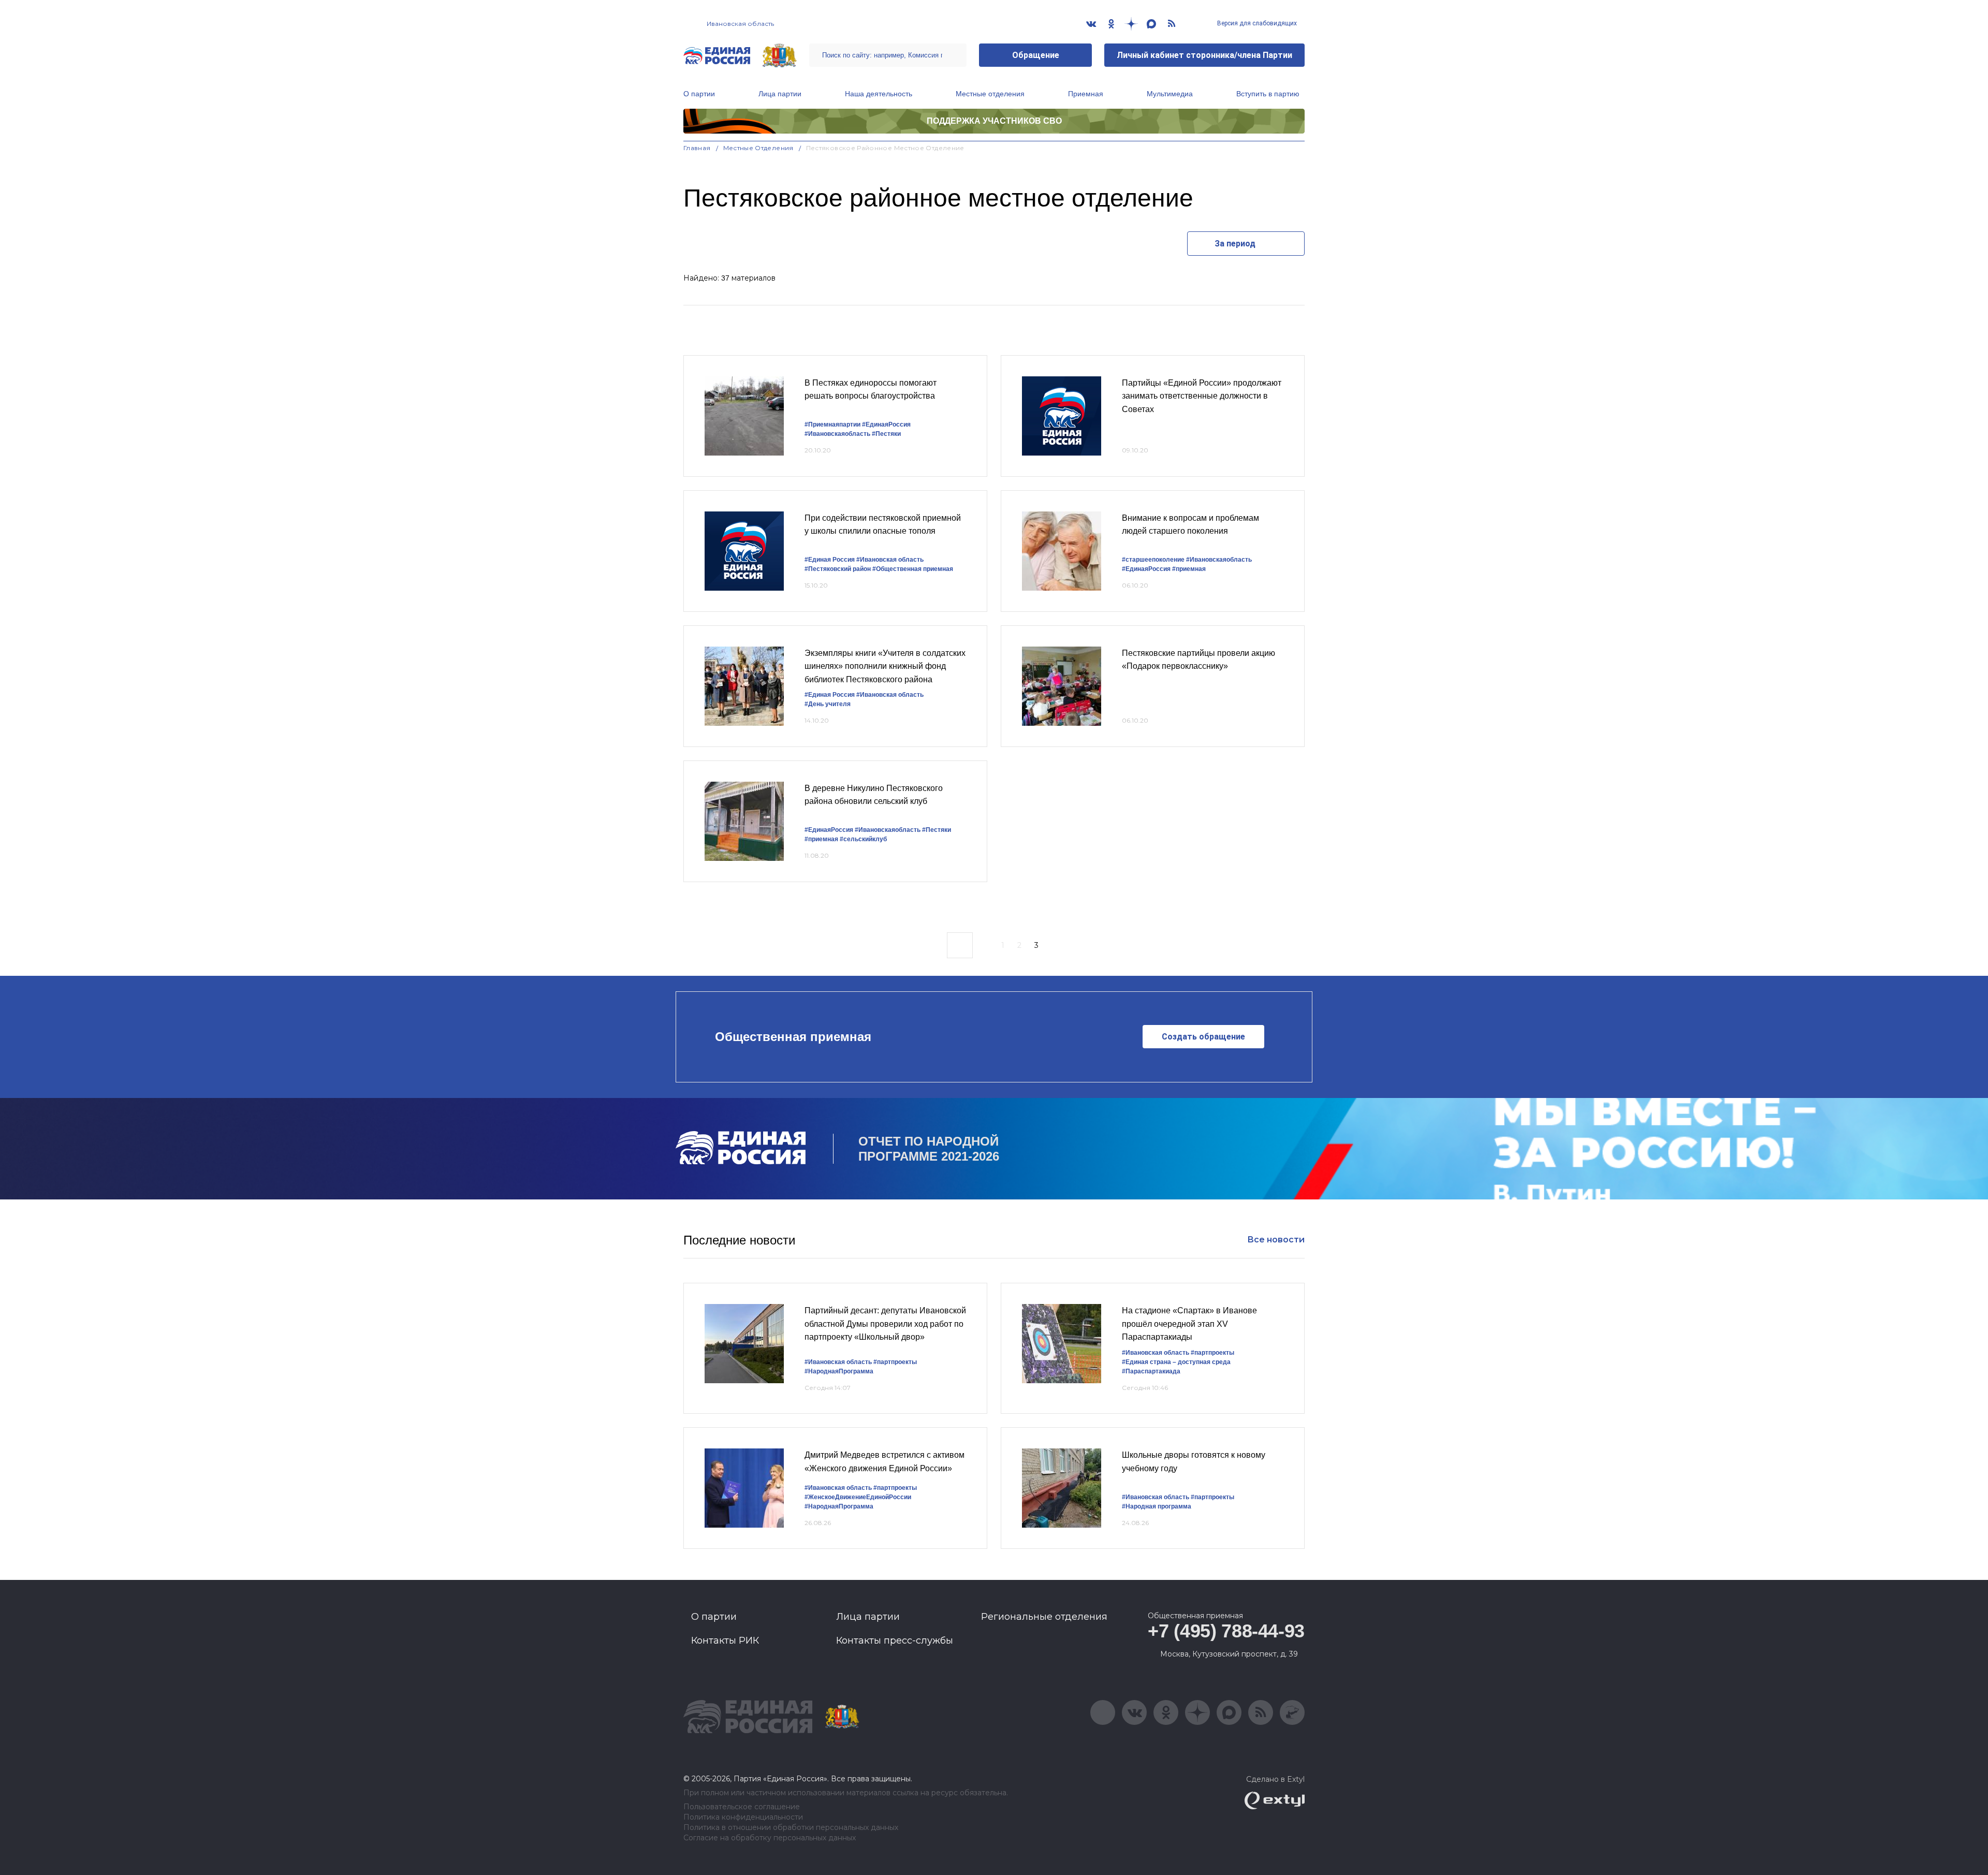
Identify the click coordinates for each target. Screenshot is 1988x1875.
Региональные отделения (1044, 1617)
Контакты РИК (725, 1640)
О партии (699, 94)
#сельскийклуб (863, 839)
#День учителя (828, 704)
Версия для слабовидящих (1256, 23)
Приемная (1086, 94)
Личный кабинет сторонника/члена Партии (1204, 55)
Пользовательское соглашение (742, 1807)
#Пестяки (886, 434)
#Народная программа (1157, 1506)
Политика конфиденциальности (743, 1817)
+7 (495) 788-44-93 (1226, 1631)
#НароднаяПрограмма (839, 1371)
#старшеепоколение (1153, 560)
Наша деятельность (879, 94)
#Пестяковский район (838, 569)
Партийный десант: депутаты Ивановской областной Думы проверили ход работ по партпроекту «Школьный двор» (885, 1324)
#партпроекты (895, 1362)
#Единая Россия (830, 560)
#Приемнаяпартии (832, 424)
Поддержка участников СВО (994, 121)
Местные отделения (990, 94)
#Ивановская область (890, 560)
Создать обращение (1203, 1037)
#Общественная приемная (913, 569)
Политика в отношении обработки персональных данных (791, 1828)
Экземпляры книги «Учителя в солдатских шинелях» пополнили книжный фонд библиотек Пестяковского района (885, 666)
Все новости (1276, 1240)
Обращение (1036, 55)
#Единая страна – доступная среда (1176, 1362)
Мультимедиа (1170, 94)
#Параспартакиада (1151, 1371)
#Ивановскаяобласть (837, 434)
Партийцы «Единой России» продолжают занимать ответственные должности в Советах (1202, 396)
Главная (697, 148)
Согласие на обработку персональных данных (770, 1838)
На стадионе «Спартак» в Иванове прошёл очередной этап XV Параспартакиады (1189, 1324)
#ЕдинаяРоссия (1146, 569)
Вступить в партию (1268, 94)
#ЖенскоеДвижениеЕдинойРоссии (858, 1497)
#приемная (1189, 569)
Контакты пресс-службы (895, 1640)
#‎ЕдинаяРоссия (886, 424)
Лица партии (780, 94)
